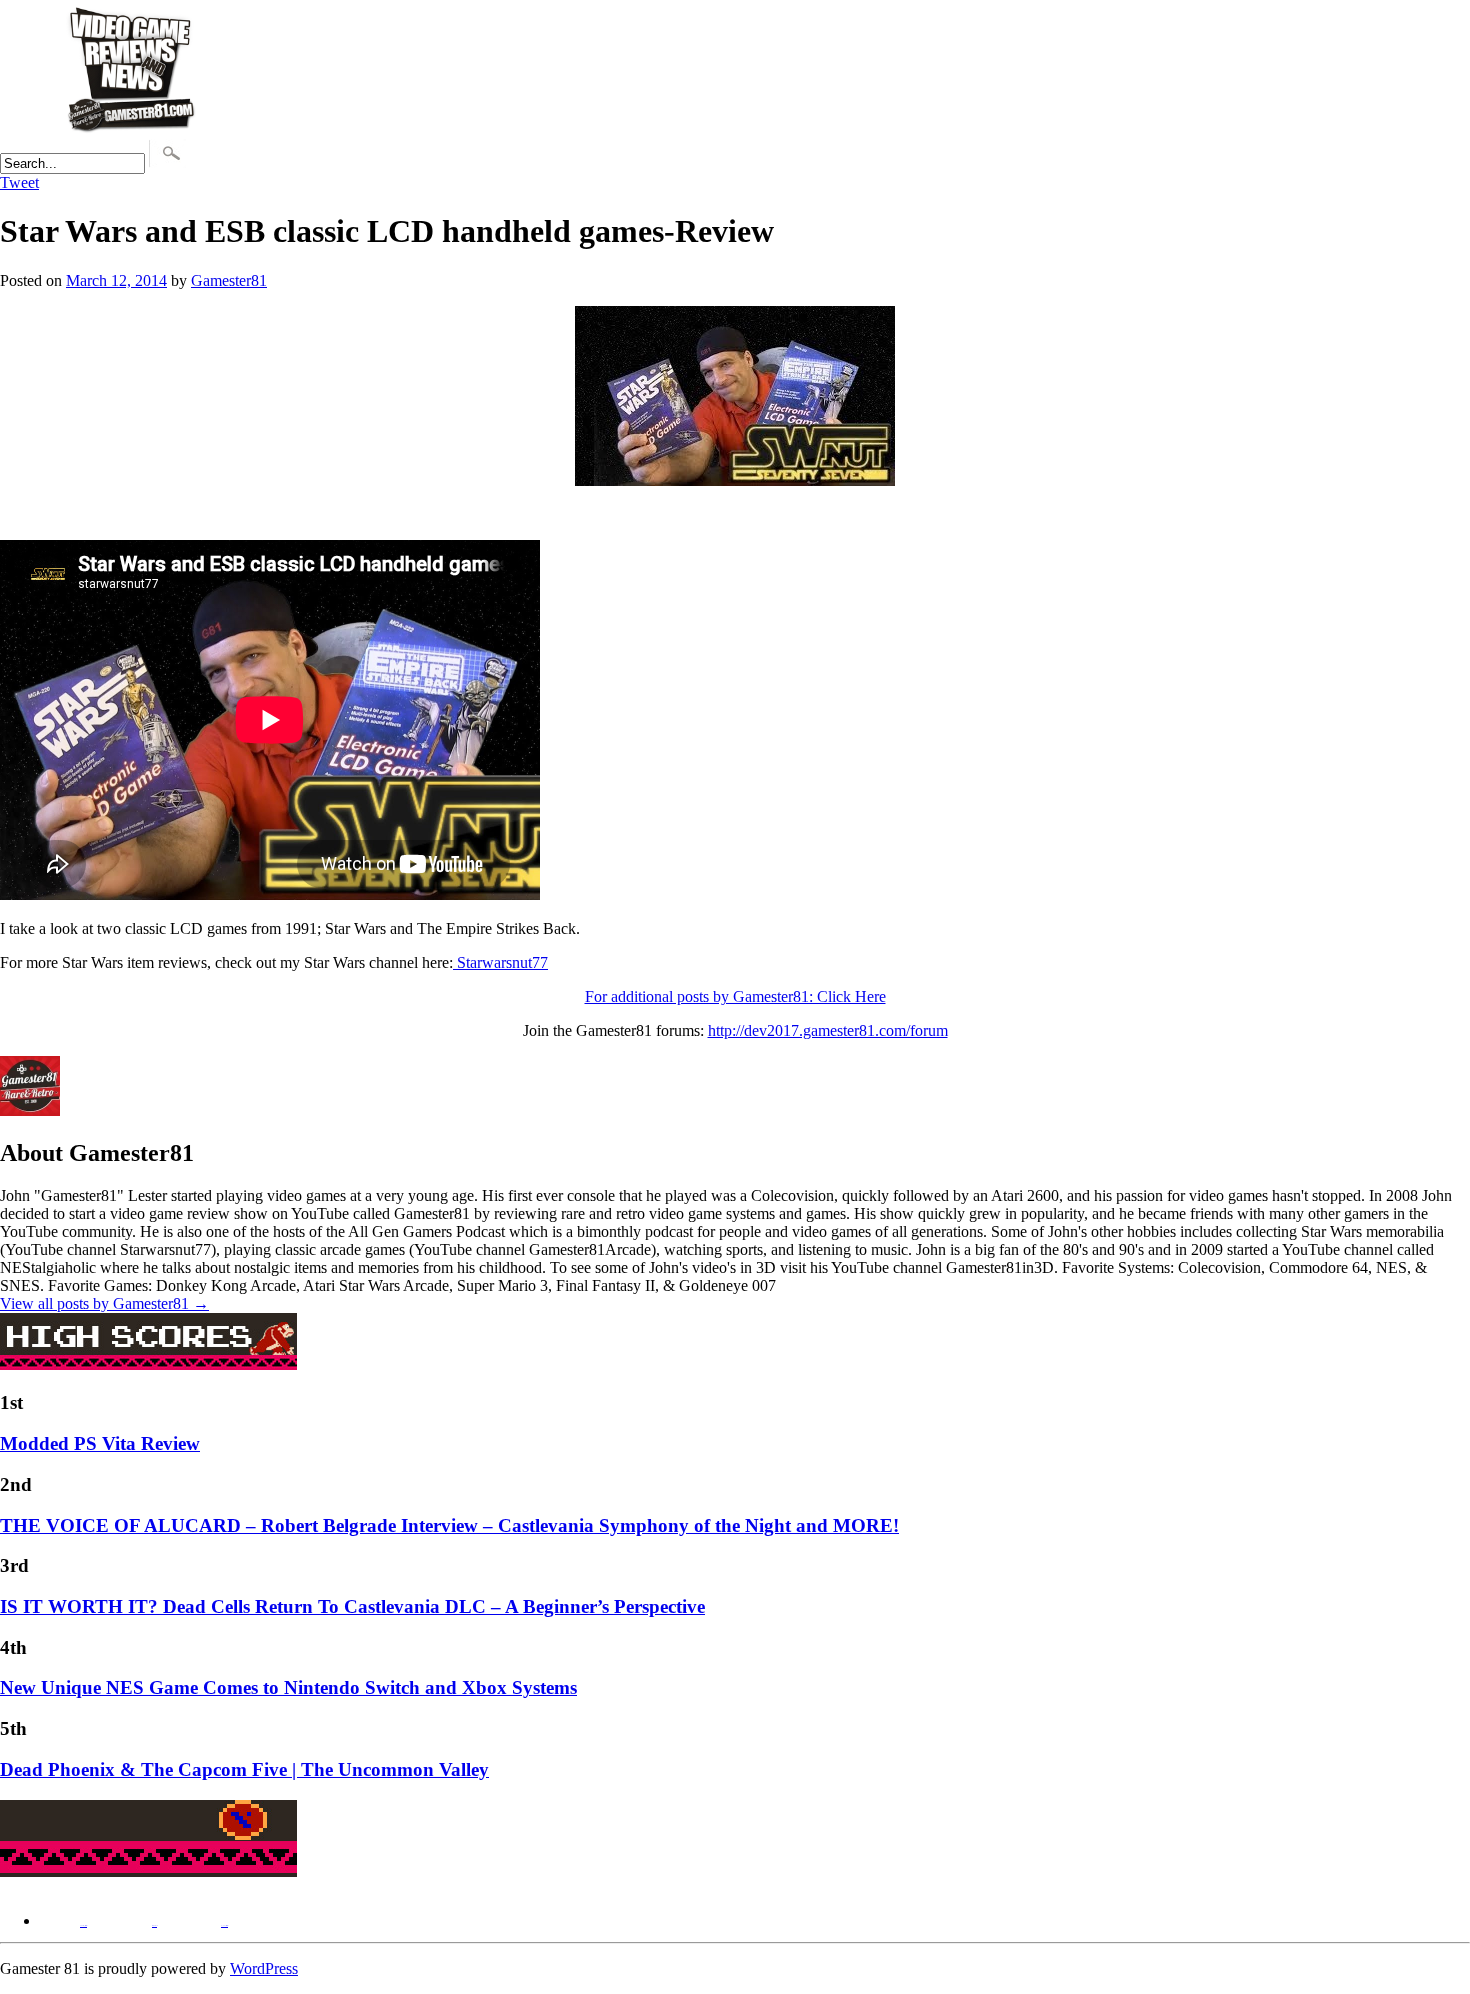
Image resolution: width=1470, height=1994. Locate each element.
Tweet (19, 182)
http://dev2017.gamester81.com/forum (828, 1030)
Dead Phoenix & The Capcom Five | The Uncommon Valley (244, 1769)
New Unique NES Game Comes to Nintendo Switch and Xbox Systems (288, 1687)
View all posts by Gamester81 (104, 1303)
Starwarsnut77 (500, 962)
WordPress (264, 1968)
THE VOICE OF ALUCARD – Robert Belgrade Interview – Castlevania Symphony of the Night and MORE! (449, 1525)
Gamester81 (229, 280)
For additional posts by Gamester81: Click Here (735, 996)
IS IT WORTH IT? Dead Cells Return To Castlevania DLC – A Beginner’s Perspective (352, 1606)
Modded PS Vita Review (100, 1443)
